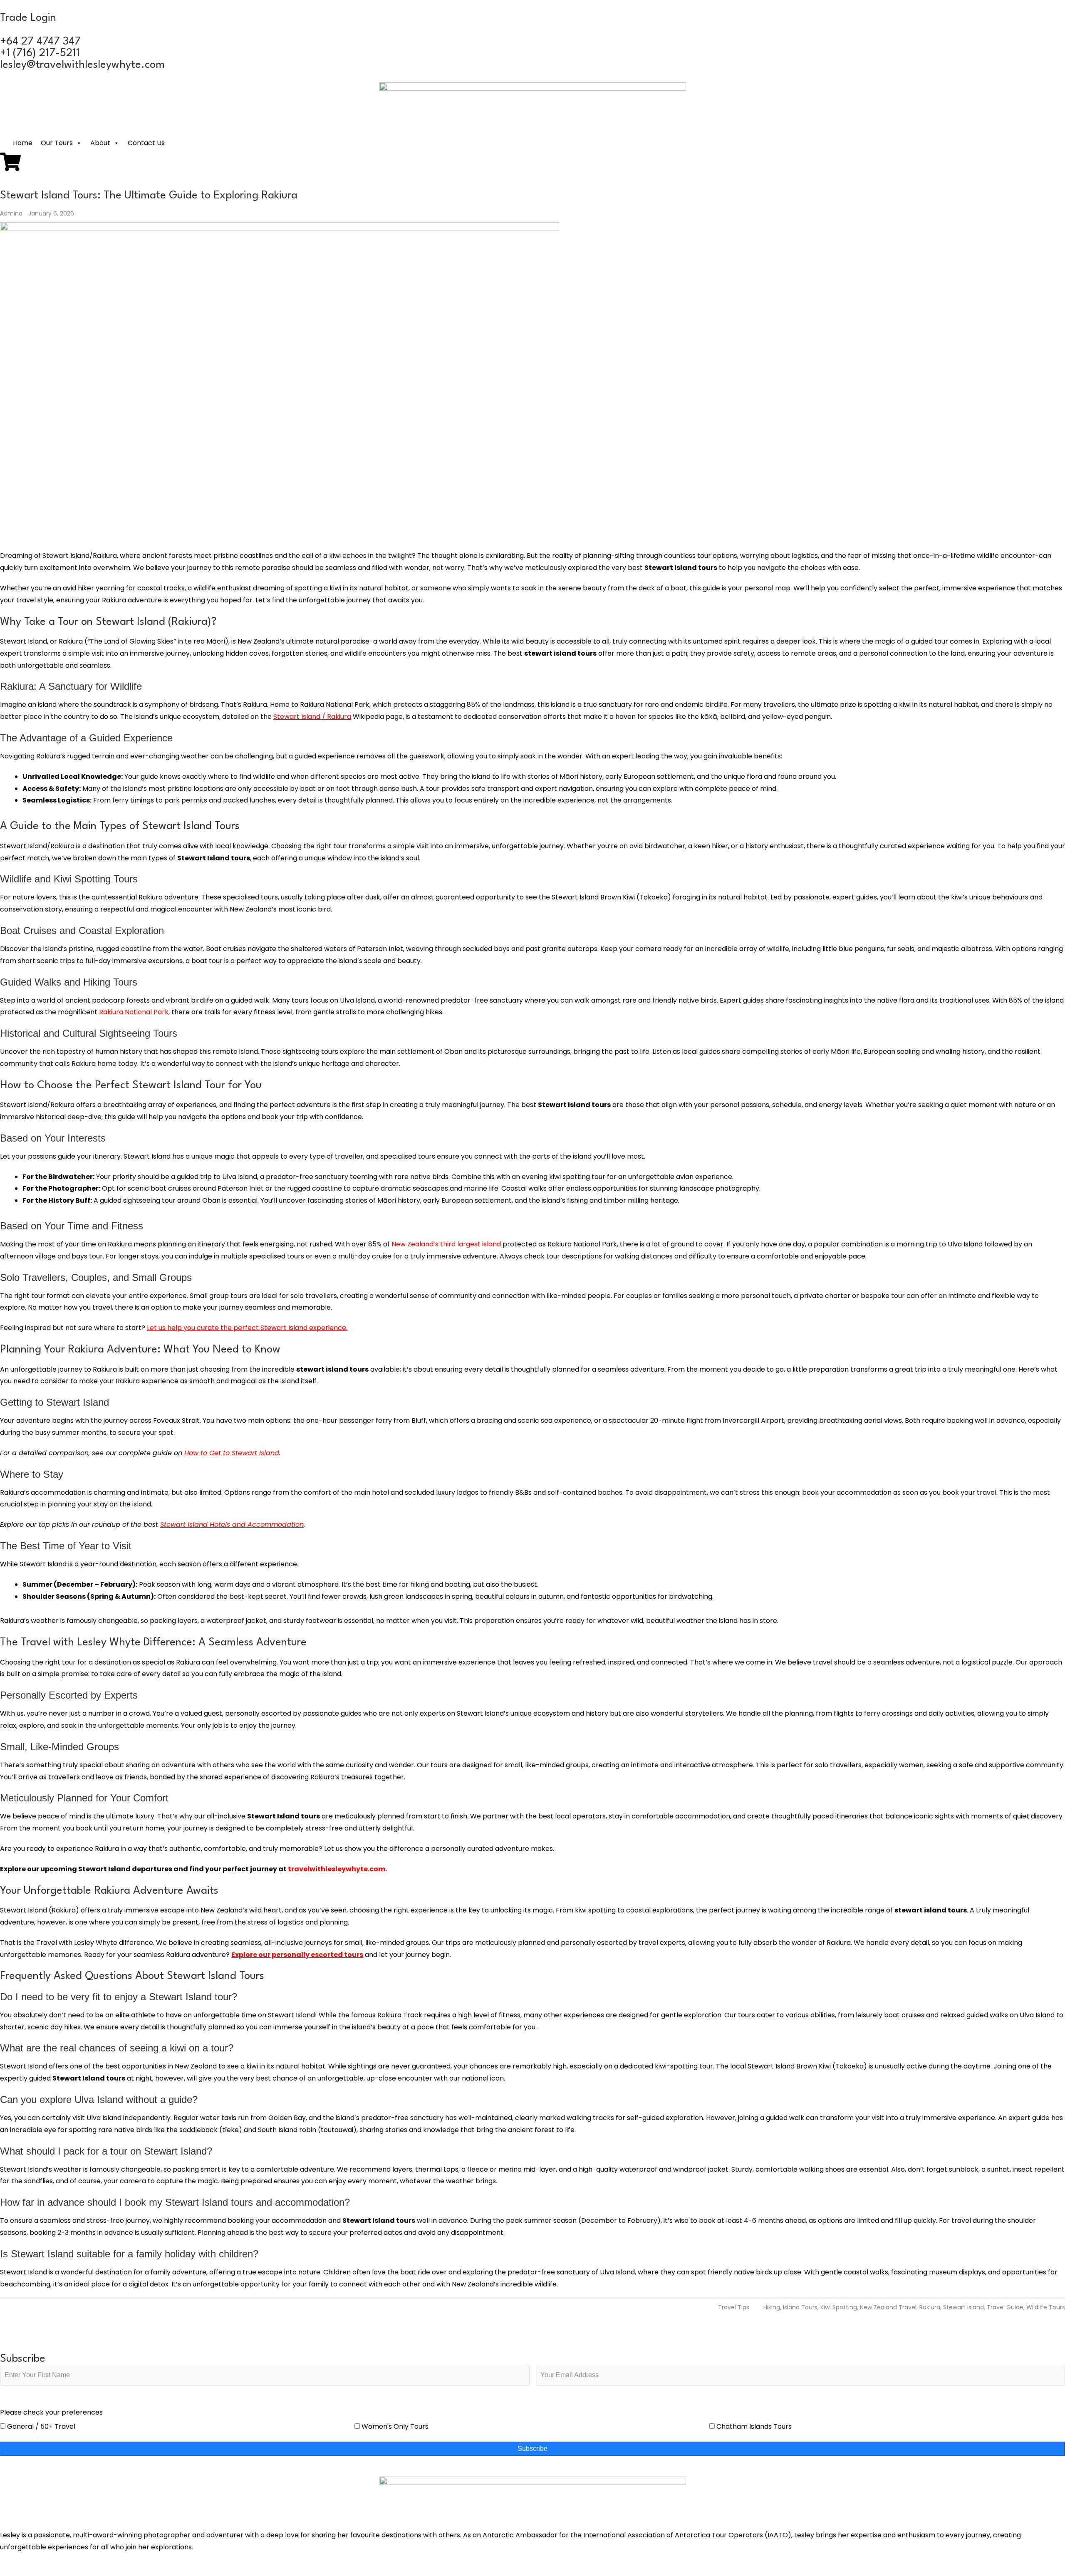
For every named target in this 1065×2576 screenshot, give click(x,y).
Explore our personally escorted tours (297, 1955)
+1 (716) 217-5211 (40, 53)
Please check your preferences (51, 2412)
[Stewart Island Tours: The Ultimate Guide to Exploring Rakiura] (532, 382)
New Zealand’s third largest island (446, 1244)
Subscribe (532, 2448)
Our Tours (57, 143)
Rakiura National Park (134, 1012)
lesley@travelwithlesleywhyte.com (82, 65)
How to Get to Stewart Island (232, 1453)
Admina (12, 213)
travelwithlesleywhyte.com (337, 1869)
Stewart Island (963, 2307)
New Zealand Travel (888, 2307)
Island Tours (800, 2307)
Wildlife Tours (1046, 2307)
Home (23, 143)
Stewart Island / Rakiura (312, 717)
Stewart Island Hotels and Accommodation (232, 1525)
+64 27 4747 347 (40, 42)
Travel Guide (1005, 2307)
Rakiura (930, 2307)
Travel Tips (734, 2307)
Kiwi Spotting (839, 2307)
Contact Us (146, 143)
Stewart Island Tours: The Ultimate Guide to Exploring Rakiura (149, 196)
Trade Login (28, 18)
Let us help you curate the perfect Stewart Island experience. (247, 1328)
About (100, 143)
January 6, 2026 (51, 213)
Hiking (772, 2307)
